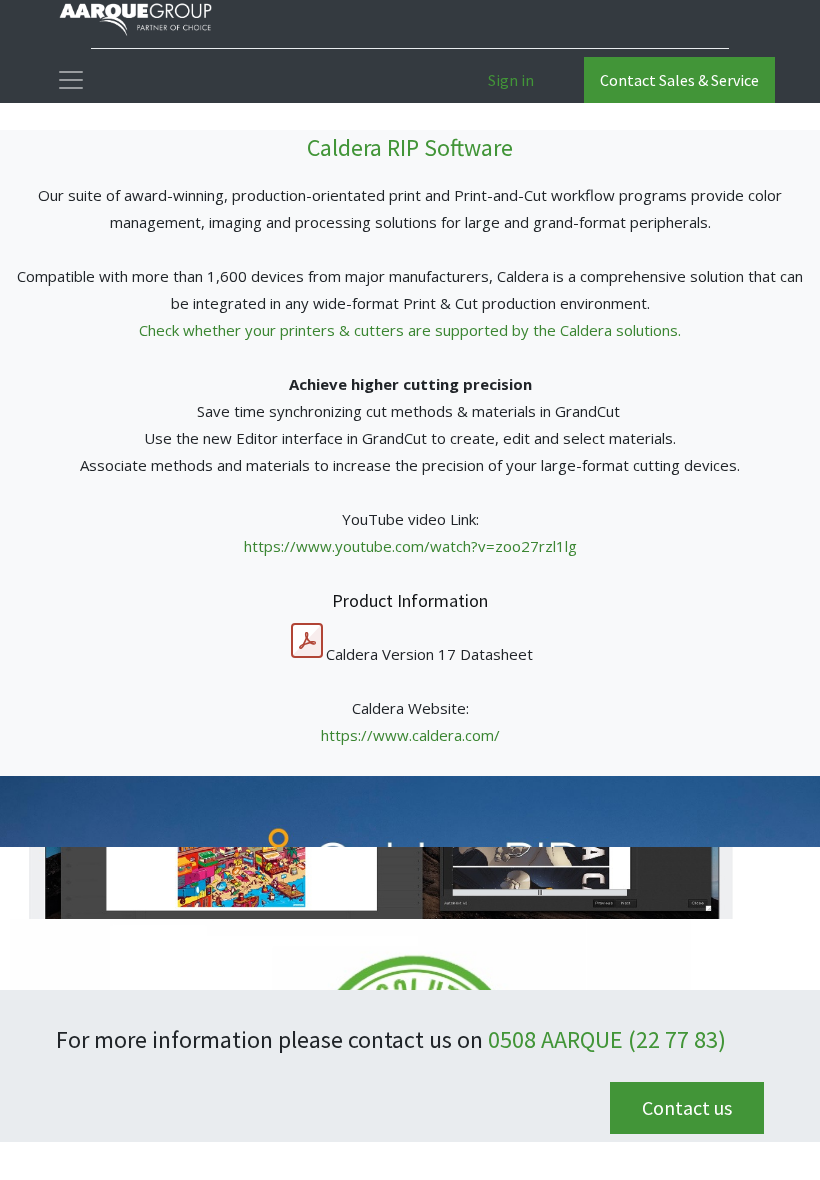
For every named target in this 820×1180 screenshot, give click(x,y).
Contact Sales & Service (679, 80)
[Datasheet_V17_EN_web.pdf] (307, 641)
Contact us (687, 1107)
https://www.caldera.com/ (410, 735)
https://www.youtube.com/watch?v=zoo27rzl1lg (410, 546)
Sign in (511, 80)
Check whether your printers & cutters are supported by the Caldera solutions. (410, 330)
